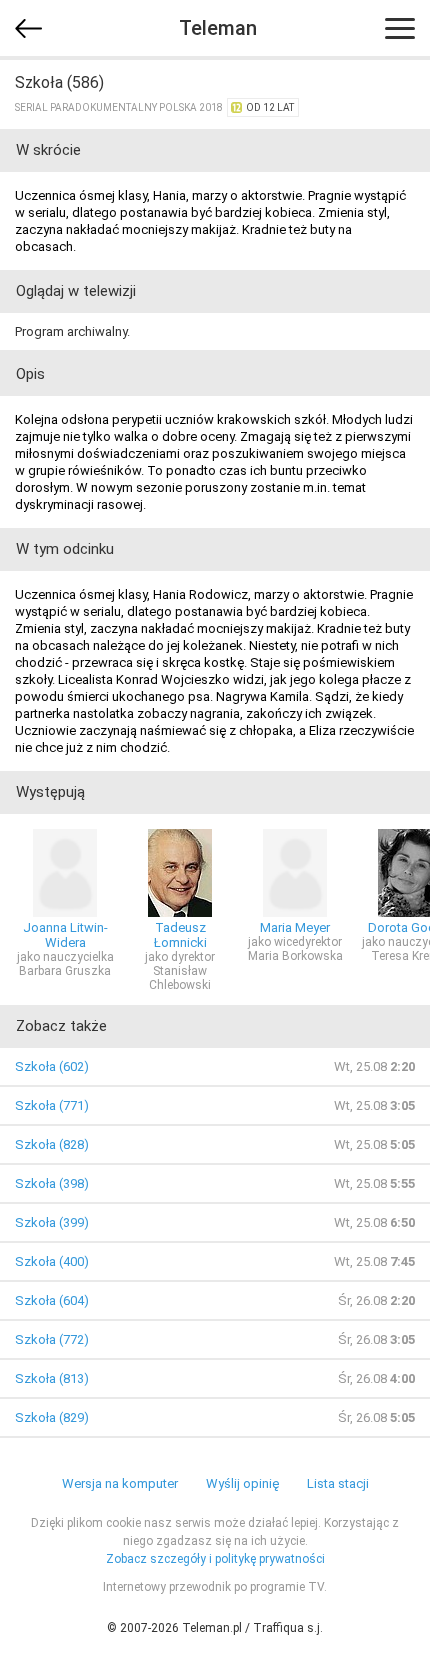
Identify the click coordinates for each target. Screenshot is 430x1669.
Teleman (218, 28)
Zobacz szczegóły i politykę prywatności (215, 1559)
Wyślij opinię (242, 1483)
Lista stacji (338, 1483)
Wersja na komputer (120, 1483)
